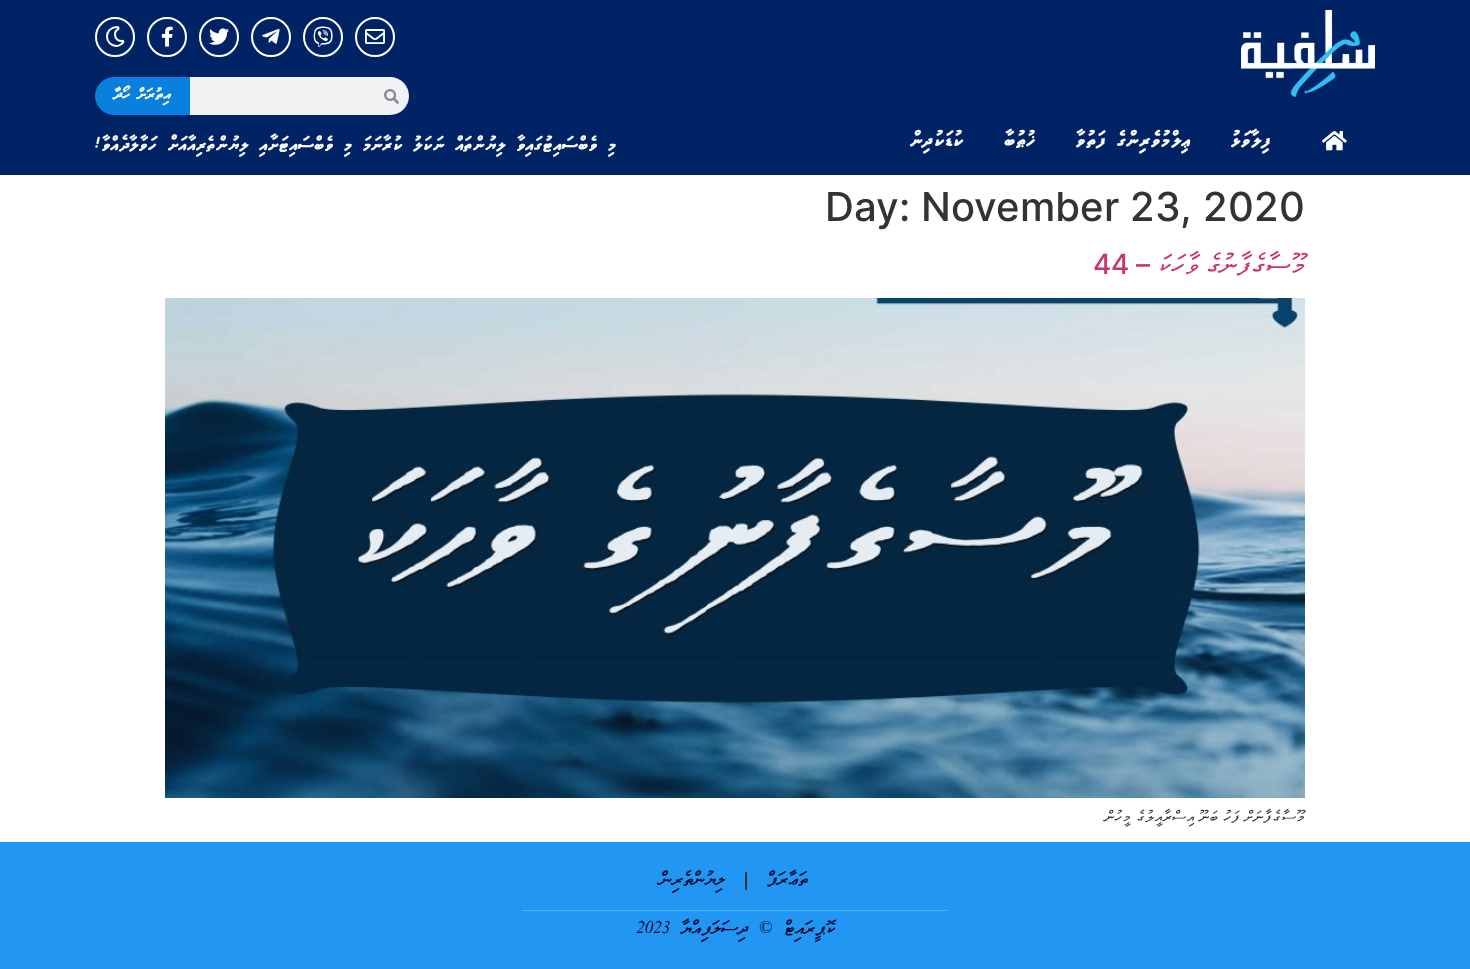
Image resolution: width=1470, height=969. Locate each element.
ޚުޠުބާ (1020, 141)
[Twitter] (219, 37)
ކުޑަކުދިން (937, 141)
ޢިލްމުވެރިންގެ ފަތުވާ (1133, 141)
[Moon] (115, 37)
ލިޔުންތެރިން (692, 880)
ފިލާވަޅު (1251, 141)
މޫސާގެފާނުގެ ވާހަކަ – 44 (1199, 264)
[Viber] (323, 37)
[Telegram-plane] (271, 37)
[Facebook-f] (167, 37)
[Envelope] (375, 37)
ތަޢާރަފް (787, 880)
